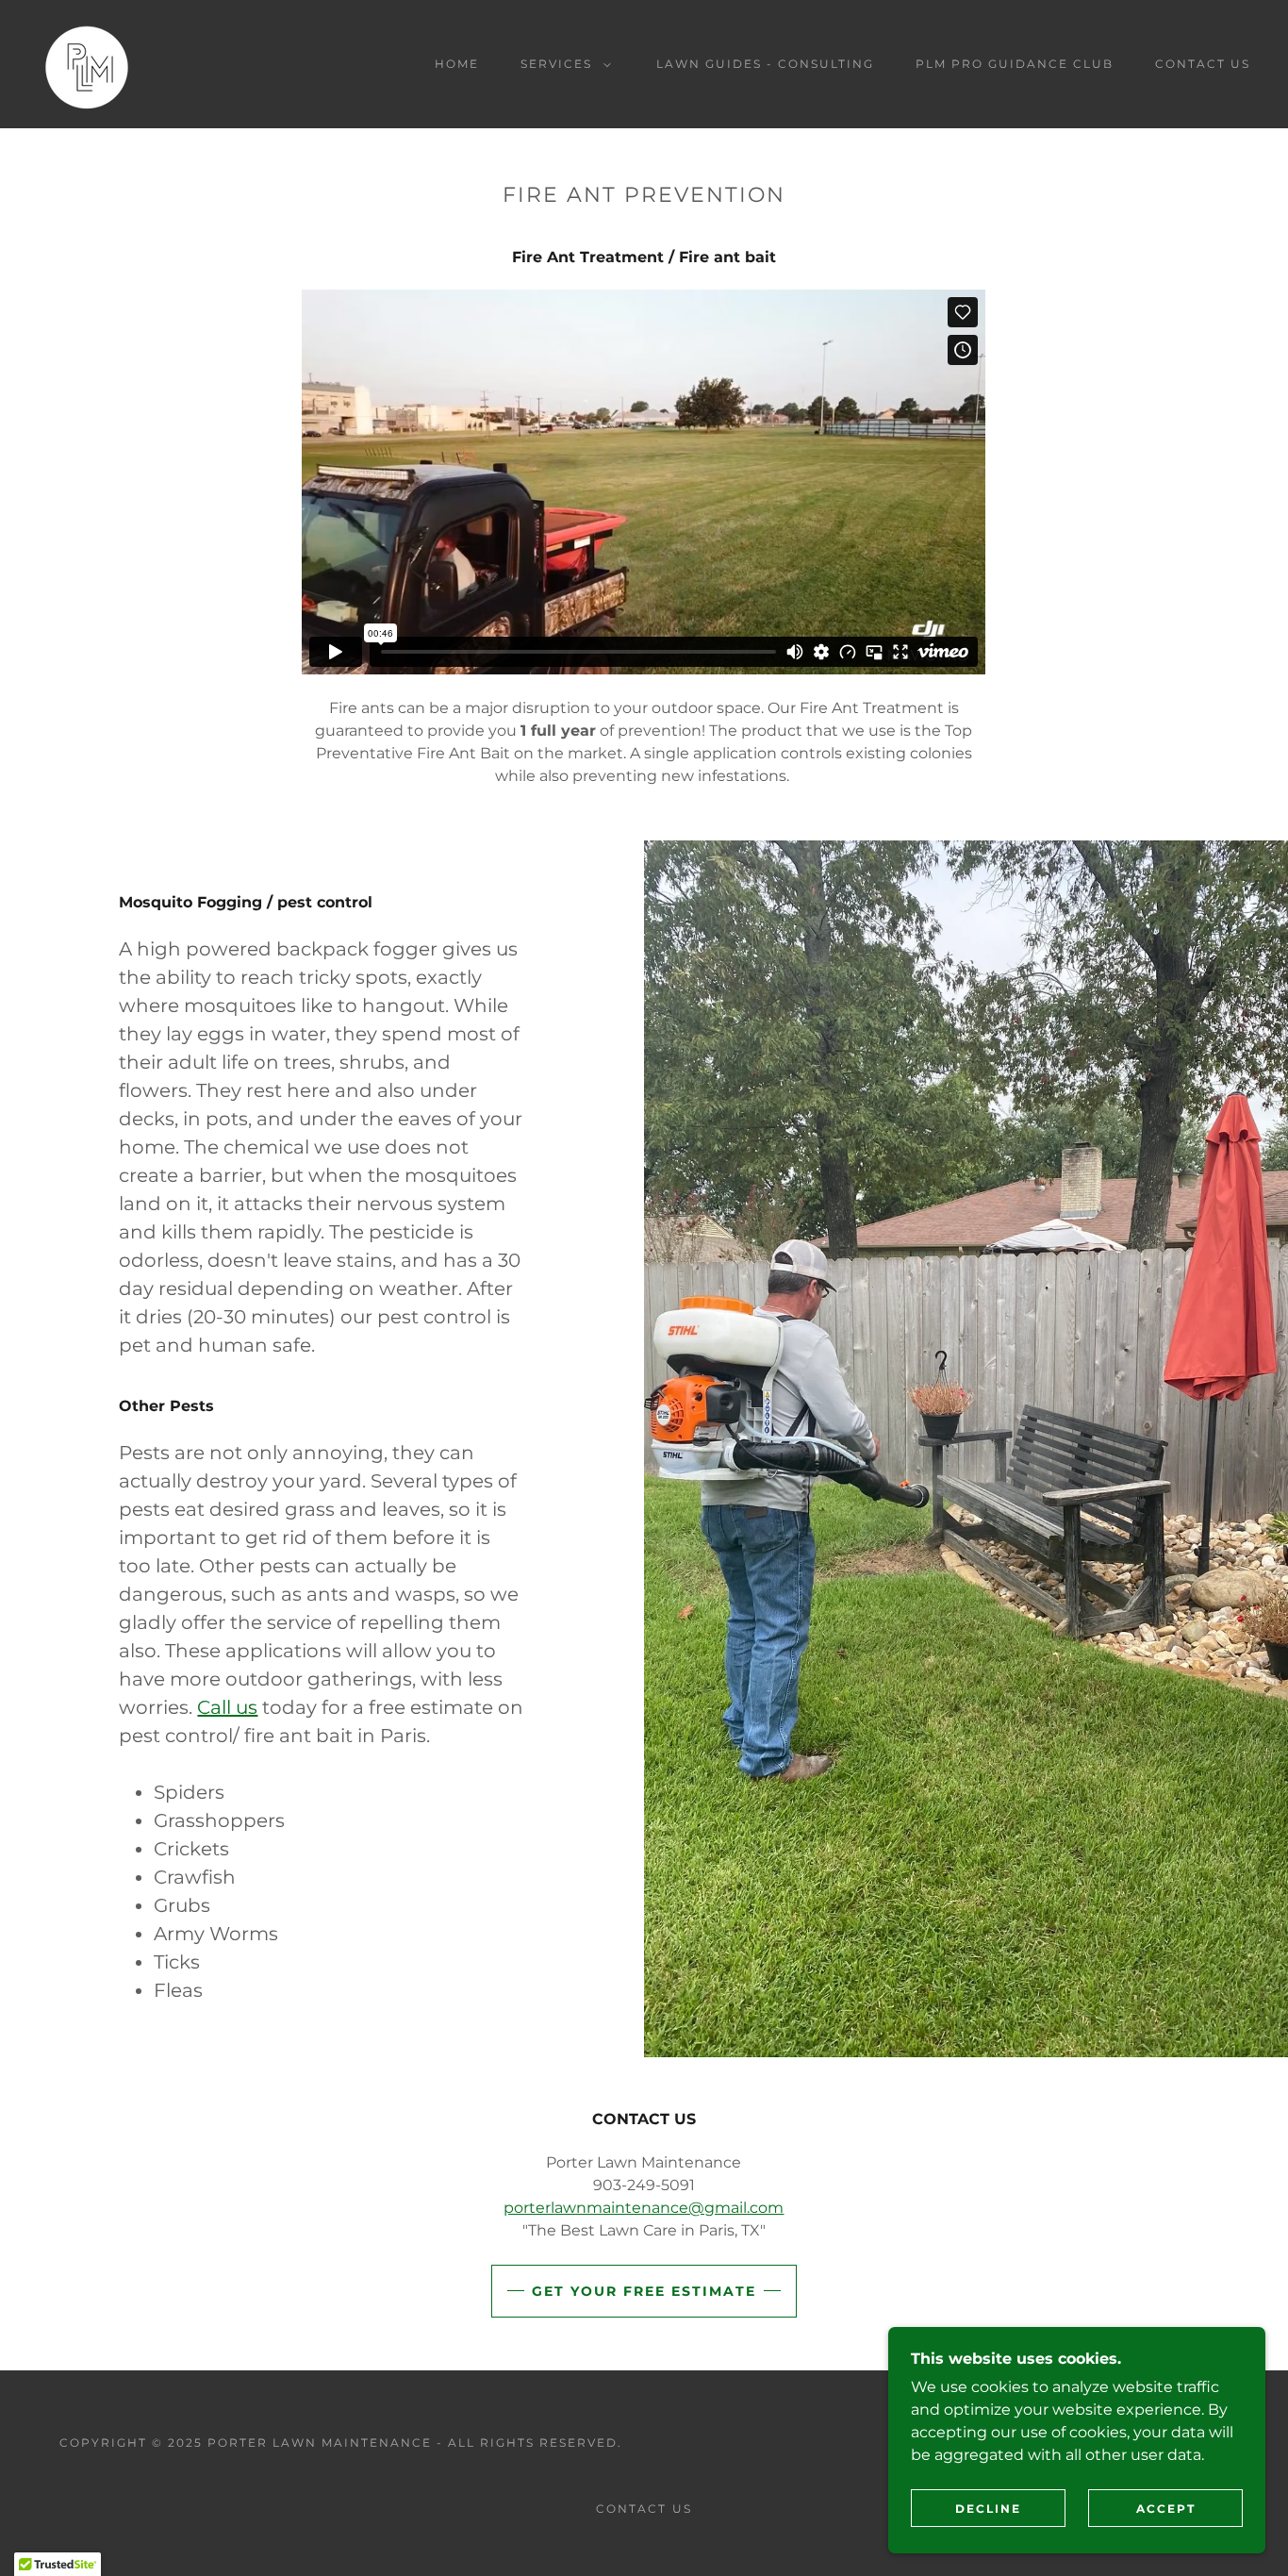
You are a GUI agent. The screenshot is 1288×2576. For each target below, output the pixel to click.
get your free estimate (644, 2291)
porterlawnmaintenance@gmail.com (644, 2208)
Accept (1166, 2509)
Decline (988, 2509)
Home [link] (457, 64)
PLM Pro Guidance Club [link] (1015, 64)
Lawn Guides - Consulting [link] (765, 64)
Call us (227, 1707)
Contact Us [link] (1203, 64)
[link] (87, 63)
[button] (562, 64)
